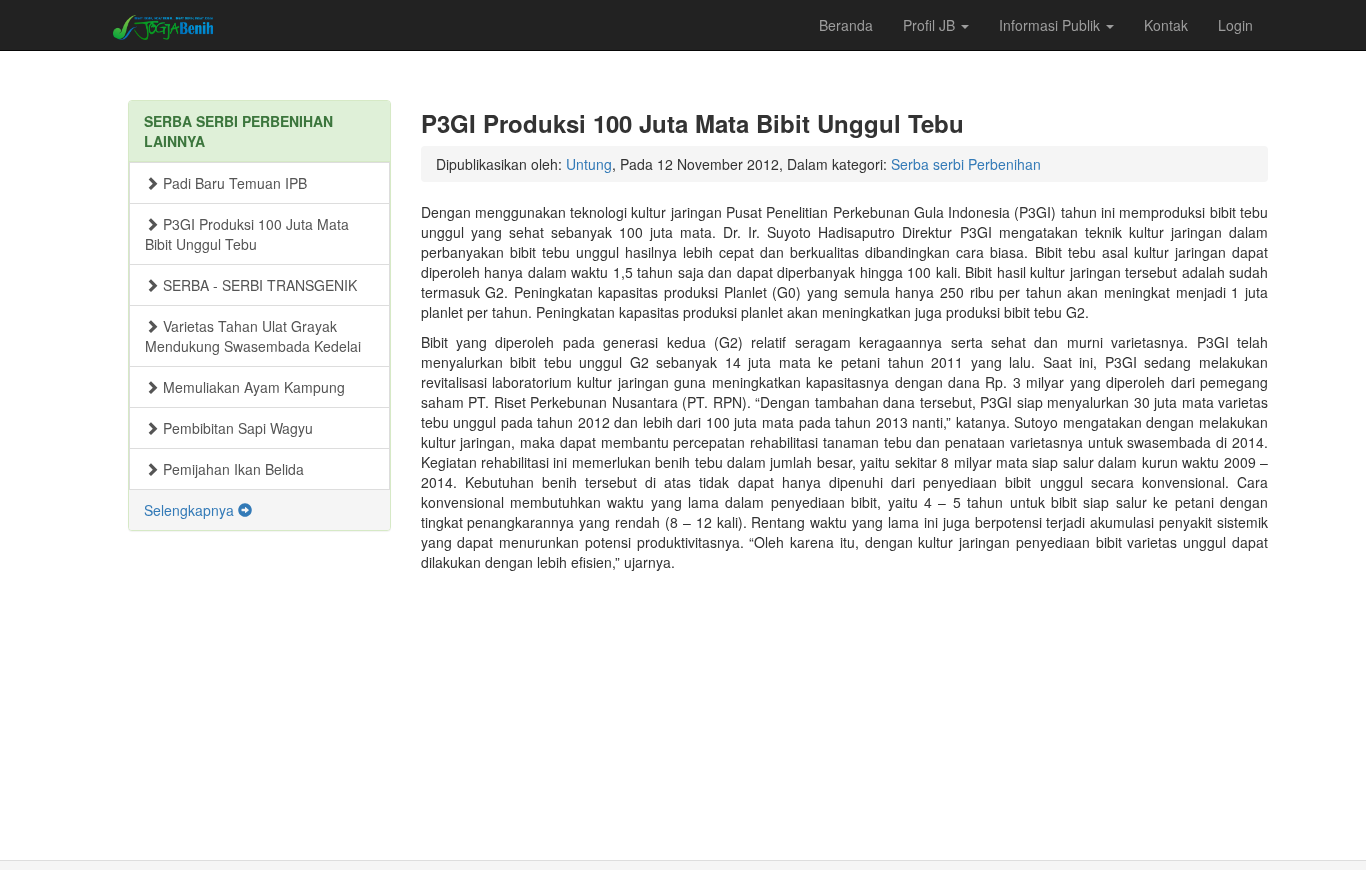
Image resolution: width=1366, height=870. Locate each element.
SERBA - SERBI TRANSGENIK (258, 285)
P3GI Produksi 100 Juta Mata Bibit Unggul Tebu (247, 234)
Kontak (1166, 25)
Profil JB (931, 25)
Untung (589, 164)
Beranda (846, 25)
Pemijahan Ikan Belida (231, 469)
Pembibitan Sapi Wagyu (236, 428)
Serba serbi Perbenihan (966, 164)
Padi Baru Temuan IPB (233, 183)
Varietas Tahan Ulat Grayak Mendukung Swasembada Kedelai (253, 336)
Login (1235, 25)
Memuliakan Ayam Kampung (252, 387)
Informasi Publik (1051, 25)
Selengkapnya (191, 510)
